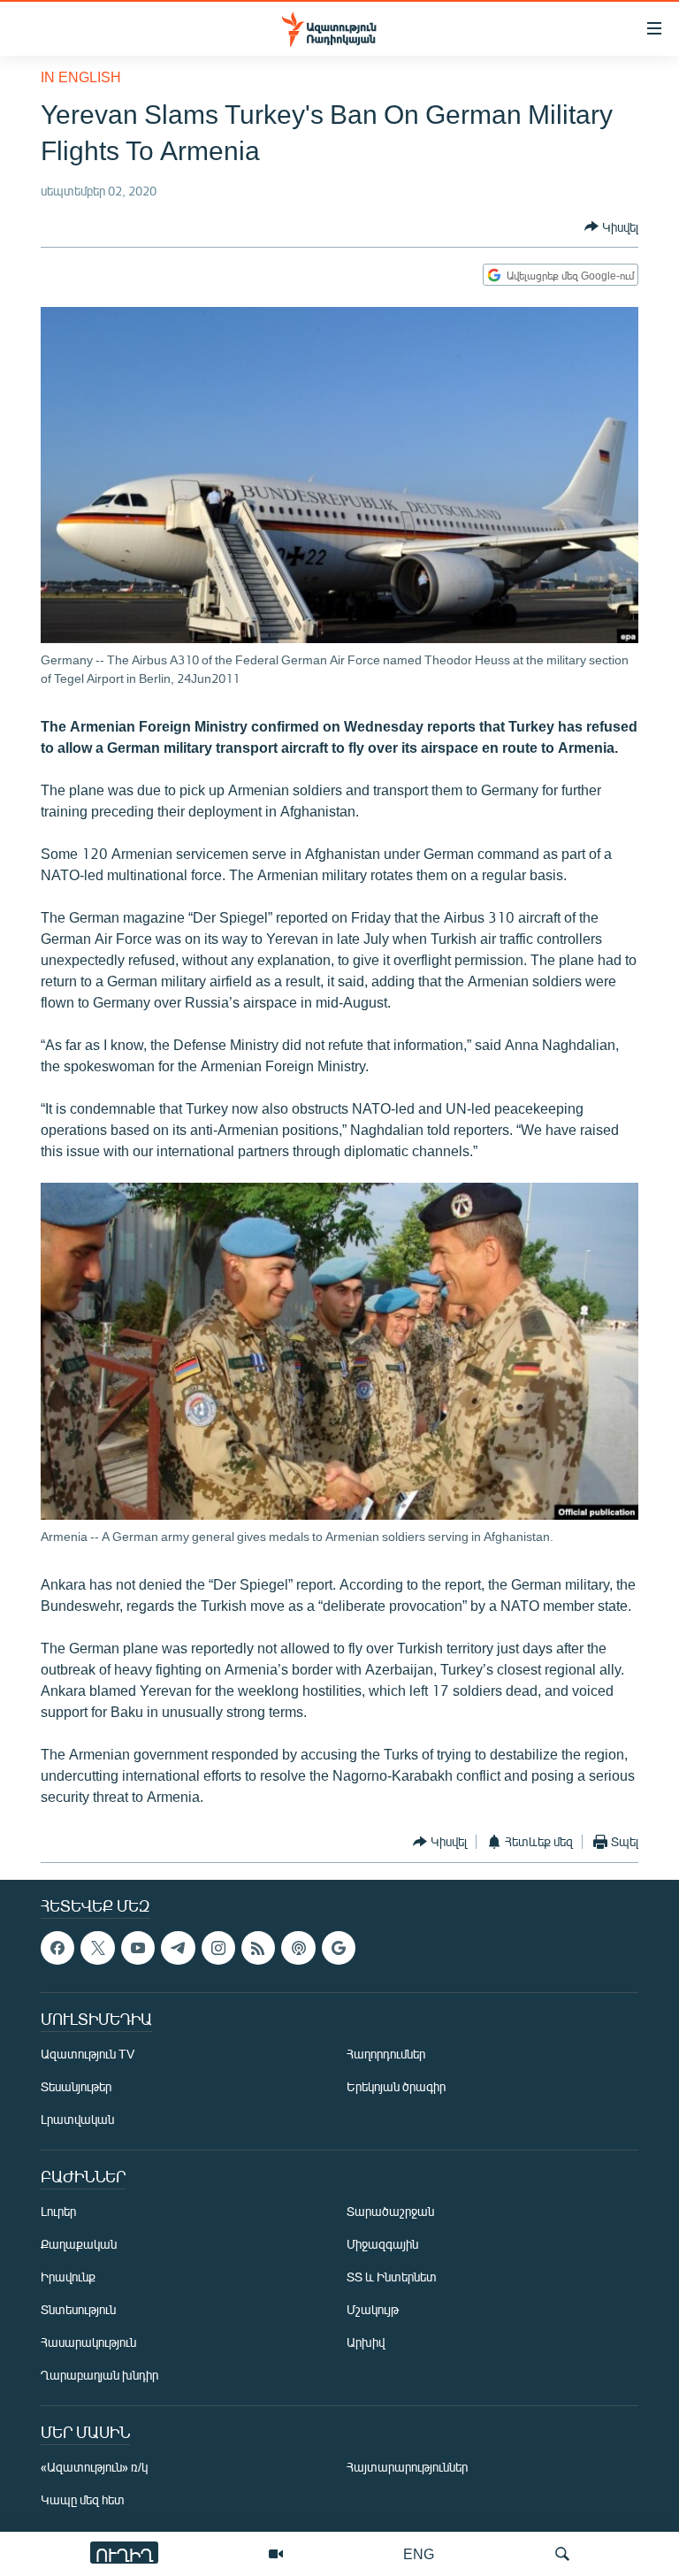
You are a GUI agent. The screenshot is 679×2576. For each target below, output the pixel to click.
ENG (419, 2553)
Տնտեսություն (78, 2309)
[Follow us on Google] (339, 1948)
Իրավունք (68, 2277)
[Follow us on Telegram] (178, 1948)
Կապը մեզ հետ (83, 2499)
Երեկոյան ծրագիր (396, 2086)
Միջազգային (382, 2244)
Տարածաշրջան (390, 2211)
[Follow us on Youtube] (138, 1948)
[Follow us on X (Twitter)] (97, 1948)
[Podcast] (298, 1948)
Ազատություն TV (88, 2054)
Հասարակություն (88, 2342)
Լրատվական (77, 2119)
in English (81, 77)
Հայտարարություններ (407, 2467)
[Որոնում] (562, 2554)
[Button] (611, 226)
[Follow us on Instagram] (218, 1948)
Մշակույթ (373, 2309)
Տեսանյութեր (76, 2086)
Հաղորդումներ (386, 2054)
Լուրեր (58, 2211)
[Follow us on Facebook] (57, 1948)
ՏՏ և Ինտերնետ (392, 2277)
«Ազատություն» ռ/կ (94, 2467)
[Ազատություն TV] (276, 2554)
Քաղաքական (79, 2244)
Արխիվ (366, 2342)
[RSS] (258, 1948)
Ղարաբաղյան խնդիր (99, 2375)
